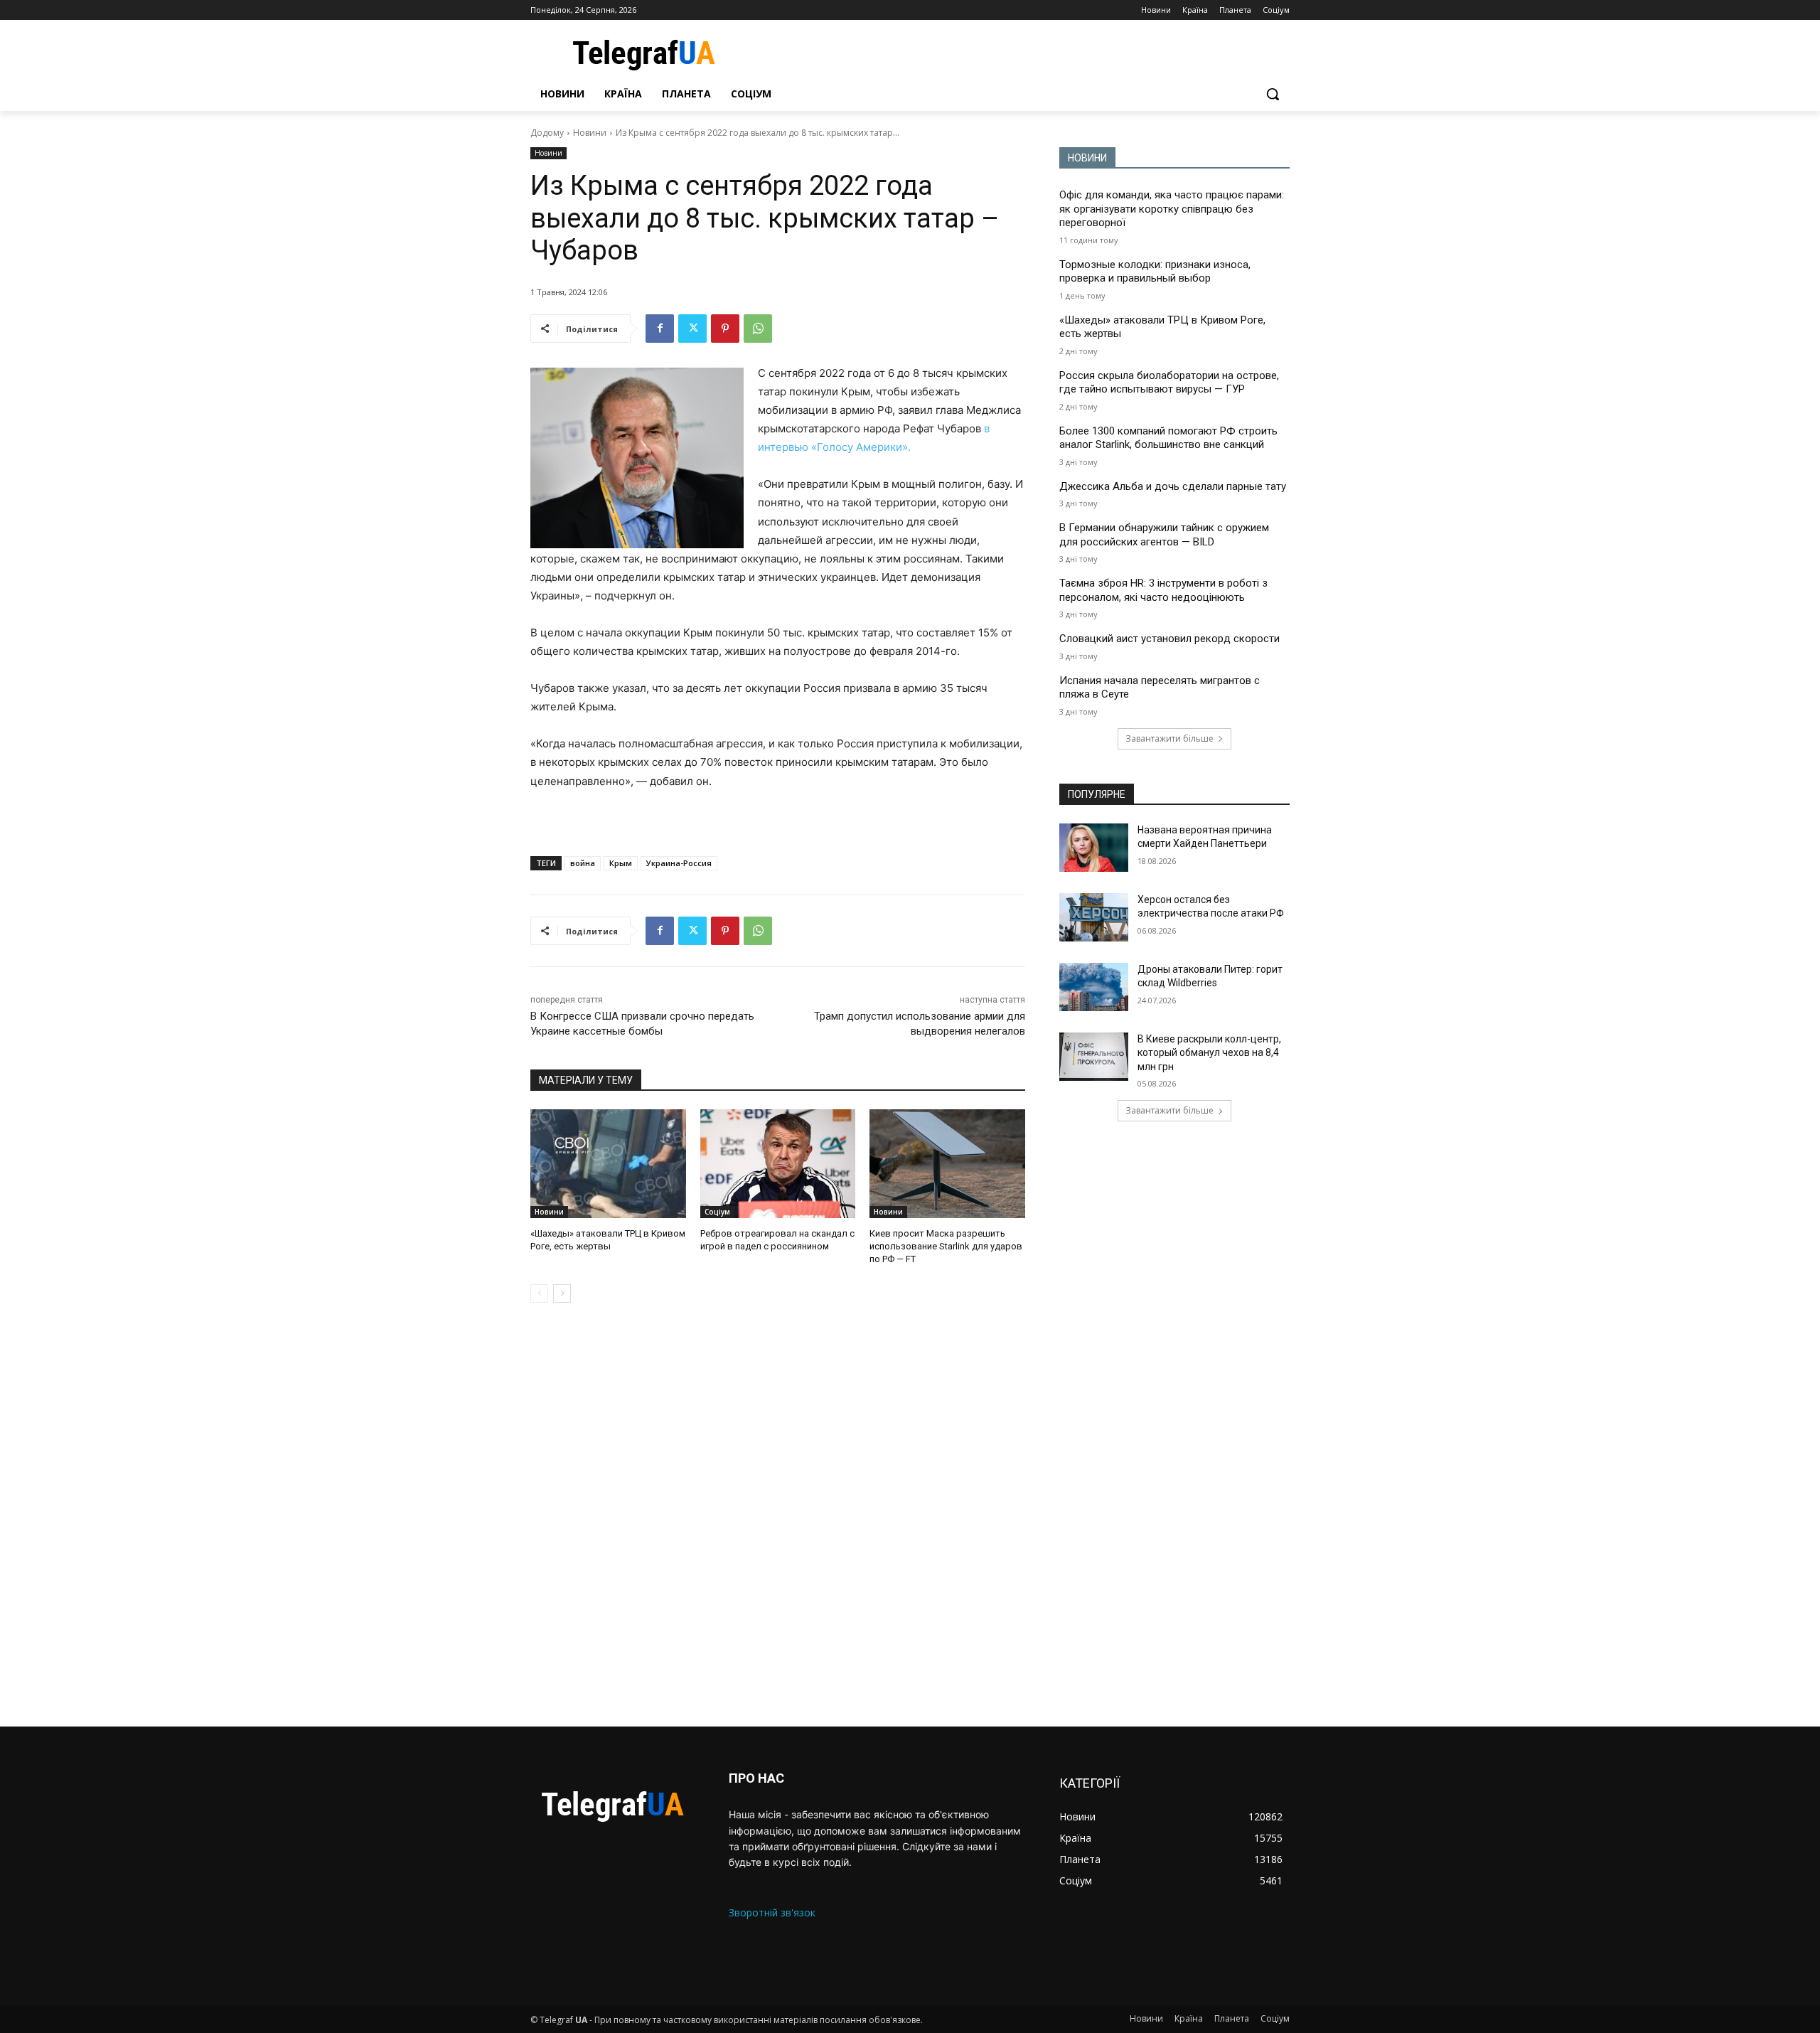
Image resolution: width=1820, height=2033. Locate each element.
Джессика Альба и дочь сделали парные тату (1173, 486)
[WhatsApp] (758, 329)
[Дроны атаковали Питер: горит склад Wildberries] (1094, 987)
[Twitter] (692, 329)
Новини (590, 133)
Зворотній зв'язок (772, 1912)
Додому (547, 133)
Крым (621, 863)
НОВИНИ (1087, 158)
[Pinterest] (725, 329)
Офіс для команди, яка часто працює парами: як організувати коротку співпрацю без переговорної (1172, 209)
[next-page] (562, 1293)
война (583, 863)
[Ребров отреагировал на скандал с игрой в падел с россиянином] (778, 1164)
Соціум (717, 1212)
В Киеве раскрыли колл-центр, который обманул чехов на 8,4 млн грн (1209, 1053)
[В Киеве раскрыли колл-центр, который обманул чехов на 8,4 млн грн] (1094, 1057)
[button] (1273, 94)
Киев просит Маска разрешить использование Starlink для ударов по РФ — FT (946, 1246)
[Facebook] (660, 329)
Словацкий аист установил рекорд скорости (1169, 639)
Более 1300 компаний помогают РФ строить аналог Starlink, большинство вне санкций (1168, 438)
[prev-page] (539, 1293)
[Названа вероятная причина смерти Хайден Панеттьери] (1094, 848)
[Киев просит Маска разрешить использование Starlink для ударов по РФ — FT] (947, 1164)
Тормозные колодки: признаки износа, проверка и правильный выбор (1155, 272)
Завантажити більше (1169, 738)
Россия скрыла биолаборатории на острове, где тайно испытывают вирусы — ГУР (1169, 383)
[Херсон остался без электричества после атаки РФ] (1094, 917)
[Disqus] (778, 1515)
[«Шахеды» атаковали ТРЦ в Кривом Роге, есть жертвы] (608, 1164)
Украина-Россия (679, 863)
